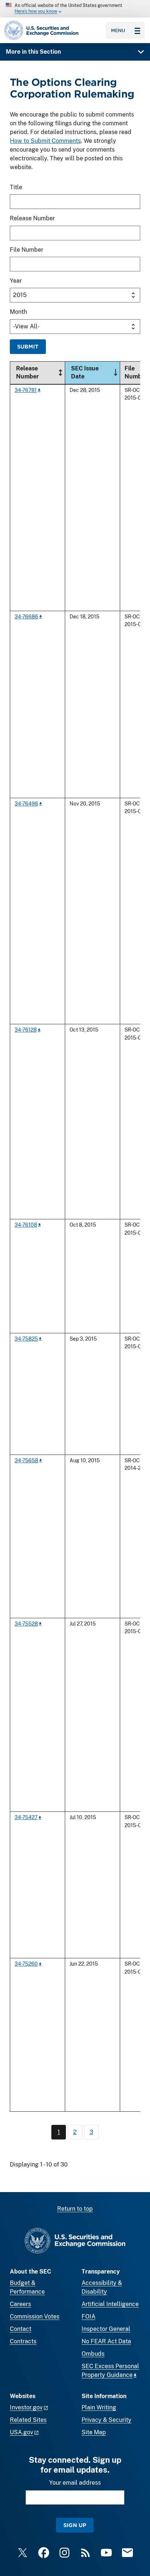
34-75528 (26, 1624)
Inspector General (106, 2329)
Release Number (32, 218)
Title (16, 187)
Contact (21, 2329)
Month (18, 312)
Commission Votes (35, 2316)
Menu (118, 30)
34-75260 (26, 1964)
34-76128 (26, 1030)
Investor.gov (26, 2407)
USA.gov (21, 2432)
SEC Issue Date (95, 372)
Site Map (94, 2432)
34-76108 (26, 1225)
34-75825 (26, 1339)
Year (16, 281)
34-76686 (26, 616)
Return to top (75, 2209)
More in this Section (33, 52)
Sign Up (75, 2525)
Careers (20, 2304)
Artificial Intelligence (110, 2304)
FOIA (88, 2316)
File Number (27, 250)
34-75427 (26, 1817)
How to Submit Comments (45, 141)
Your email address (75, 2483)
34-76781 (26, 390)
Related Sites (28, 2420)
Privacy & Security (106, 2420)
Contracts (23, 2341)
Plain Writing (99, 2407)
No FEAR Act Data (106, 2341)
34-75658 (26, 1460)
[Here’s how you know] (75, 9)
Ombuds (93, 2354)
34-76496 (26, 803)
